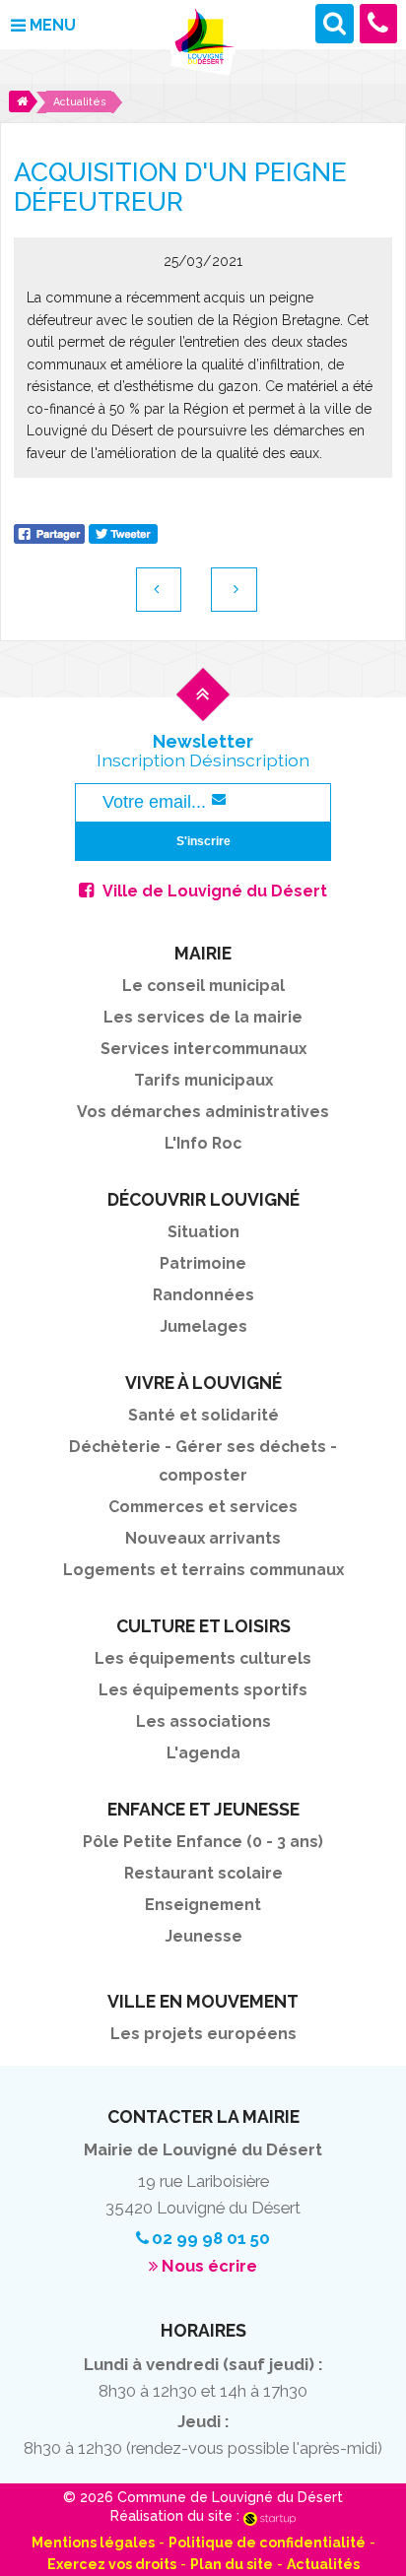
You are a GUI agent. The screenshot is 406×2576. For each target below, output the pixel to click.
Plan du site (232, 2564)
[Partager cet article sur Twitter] (123, 532)
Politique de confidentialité (267, 2543)
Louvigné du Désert (203, 43)
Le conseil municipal (203, 986)
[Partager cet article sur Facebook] (49, 532)
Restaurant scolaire (203, 1873)
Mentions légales (93, 2543)
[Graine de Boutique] (234, 590)
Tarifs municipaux (203, 1080)
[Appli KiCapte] (159, 590)
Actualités (323, 2564)
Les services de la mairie (203, 1017)
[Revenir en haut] (203, 711)
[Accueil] (23, 101)
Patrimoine (203, 1263)
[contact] (379, 23)
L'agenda (203, 1753)
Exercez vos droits (112, 2564)
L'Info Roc (203, 1143)
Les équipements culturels (203, 1658)
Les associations (203, 1721)
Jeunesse (203, 1936)
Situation (203, 1232)
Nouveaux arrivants (203, 1538)
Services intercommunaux (203, 1049)
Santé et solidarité (203, 1415)
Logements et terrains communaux (203, 1570)
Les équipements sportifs (203, 1690)
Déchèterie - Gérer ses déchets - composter (203, 1461)
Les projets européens (203, 2034)
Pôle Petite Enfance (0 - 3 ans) (203, 1842)
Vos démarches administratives (203, 1112)
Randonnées (203, 1295)
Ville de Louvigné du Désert (215, 891)
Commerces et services (203, 1507)
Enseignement (203, 1905)
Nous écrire (209, 2266)
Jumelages (203, 1326)
